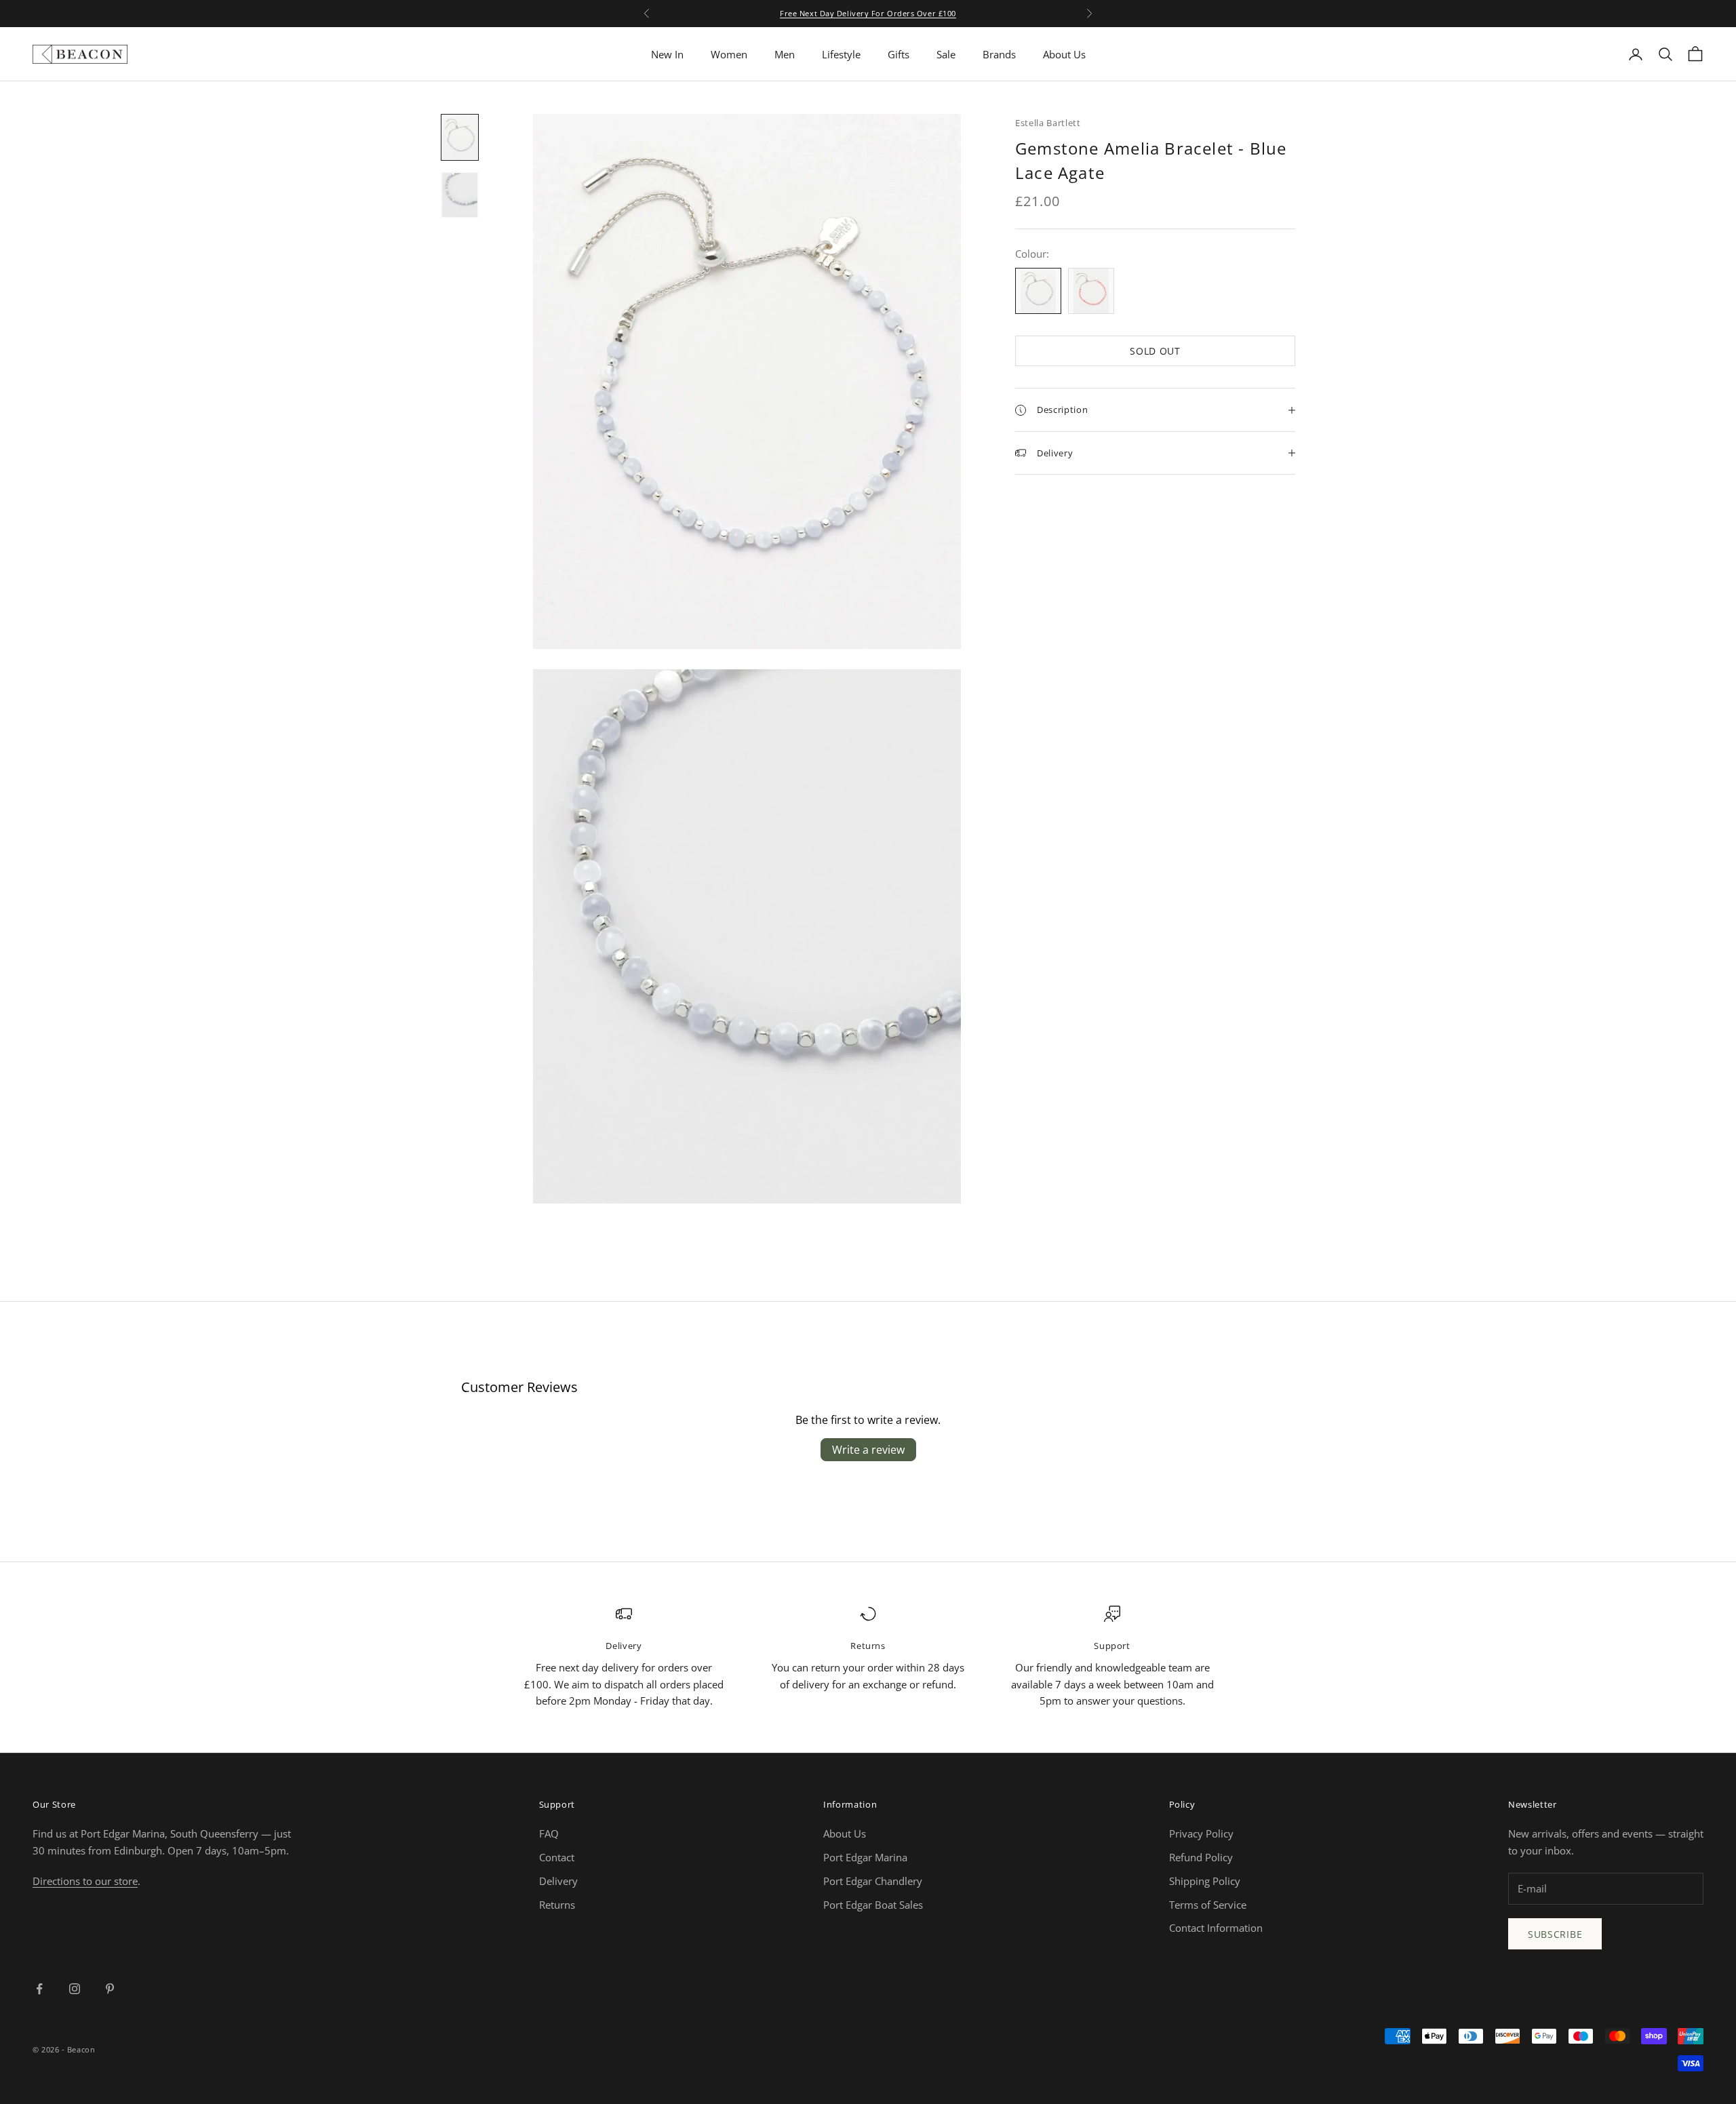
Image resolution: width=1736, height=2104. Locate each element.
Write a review (868, 1450)
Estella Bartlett (1048, 123)
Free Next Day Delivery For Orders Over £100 (868, 13)
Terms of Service (1208, 1905)
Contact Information (1216, 1928)
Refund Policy (1201, 1857)
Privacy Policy (1201, 1833)
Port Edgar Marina (865, 1857)
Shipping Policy (1205, 1881)
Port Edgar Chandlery (873, 1881)
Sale (946, 54)
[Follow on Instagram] (75, 1989)
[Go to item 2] (460, 195)
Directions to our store (85, 1881)
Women (729, 54)
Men (785, 54)
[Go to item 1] (460, 137)
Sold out (1155, 351)
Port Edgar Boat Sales (873, 1905)
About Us (1064, 54)
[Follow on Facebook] (39, 1989)
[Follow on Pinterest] (110, 1989)
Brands (999, 54)
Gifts (899, 54)
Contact (557, 1857)
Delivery (558, 1881)
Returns (557, 1905)
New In (667, 54)
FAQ (549, 1833)
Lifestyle (841, 54)
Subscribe (1555, 1934)
